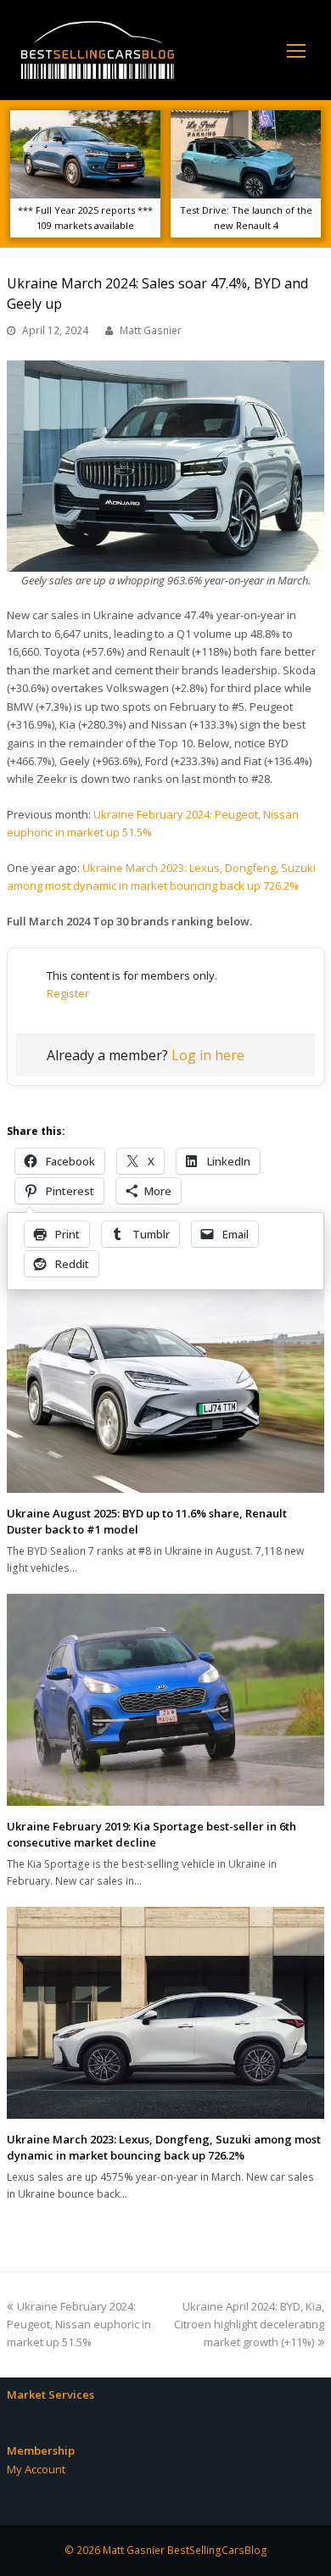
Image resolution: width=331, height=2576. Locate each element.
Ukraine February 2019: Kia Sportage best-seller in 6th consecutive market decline (151, 1835)
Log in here (208, 1055)
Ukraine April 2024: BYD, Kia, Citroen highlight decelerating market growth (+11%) (249, 2325)
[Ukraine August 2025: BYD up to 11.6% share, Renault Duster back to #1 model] (165, 1386)
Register (68, 993)
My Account (36, 2469)
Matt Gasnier (151, 330)
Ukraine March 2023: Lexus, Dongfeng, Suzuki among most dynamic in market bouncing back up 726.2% (164, 2148)
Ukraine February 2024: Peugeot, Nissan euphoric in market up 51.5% (79, 2325)
